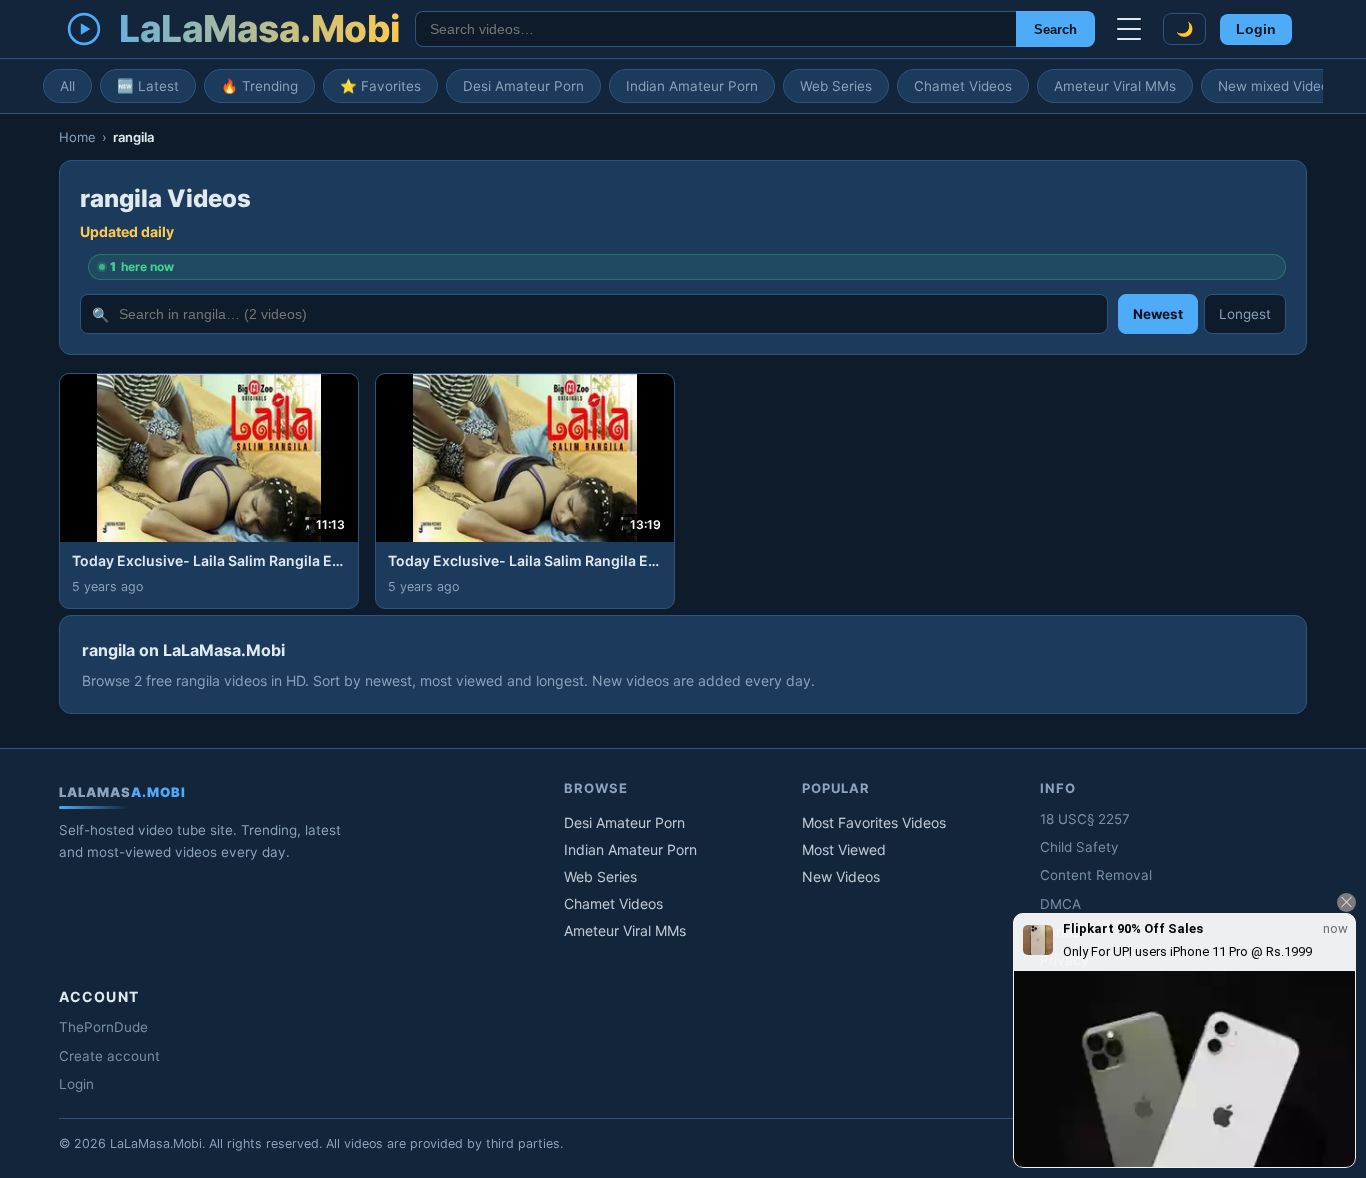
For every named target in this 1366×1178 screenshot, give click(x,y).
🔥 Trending (259, 86)
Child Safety (1079, 847)
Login (1256, 29)
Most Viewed (844, 849)
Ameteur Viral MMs (1115, 86)
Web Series (836, 86)
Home (77, 137)
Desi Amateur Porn (523, 86)
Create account (109, 1056)
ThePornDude (103, 1027)
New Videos (841, 876)
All (67, 86)
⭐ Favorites (380, 86)
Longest (1245, 314)
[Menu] (1129, 29)
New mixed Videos (1277, 86)
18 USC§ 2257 (1085, 819)
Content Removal (1096, 875)
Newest (1158, 314)
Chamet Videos (963, 86)
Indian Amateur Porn (692, 86)
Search (1055, 29)
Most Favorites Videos (874, 822)
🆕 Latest (148, 86)
